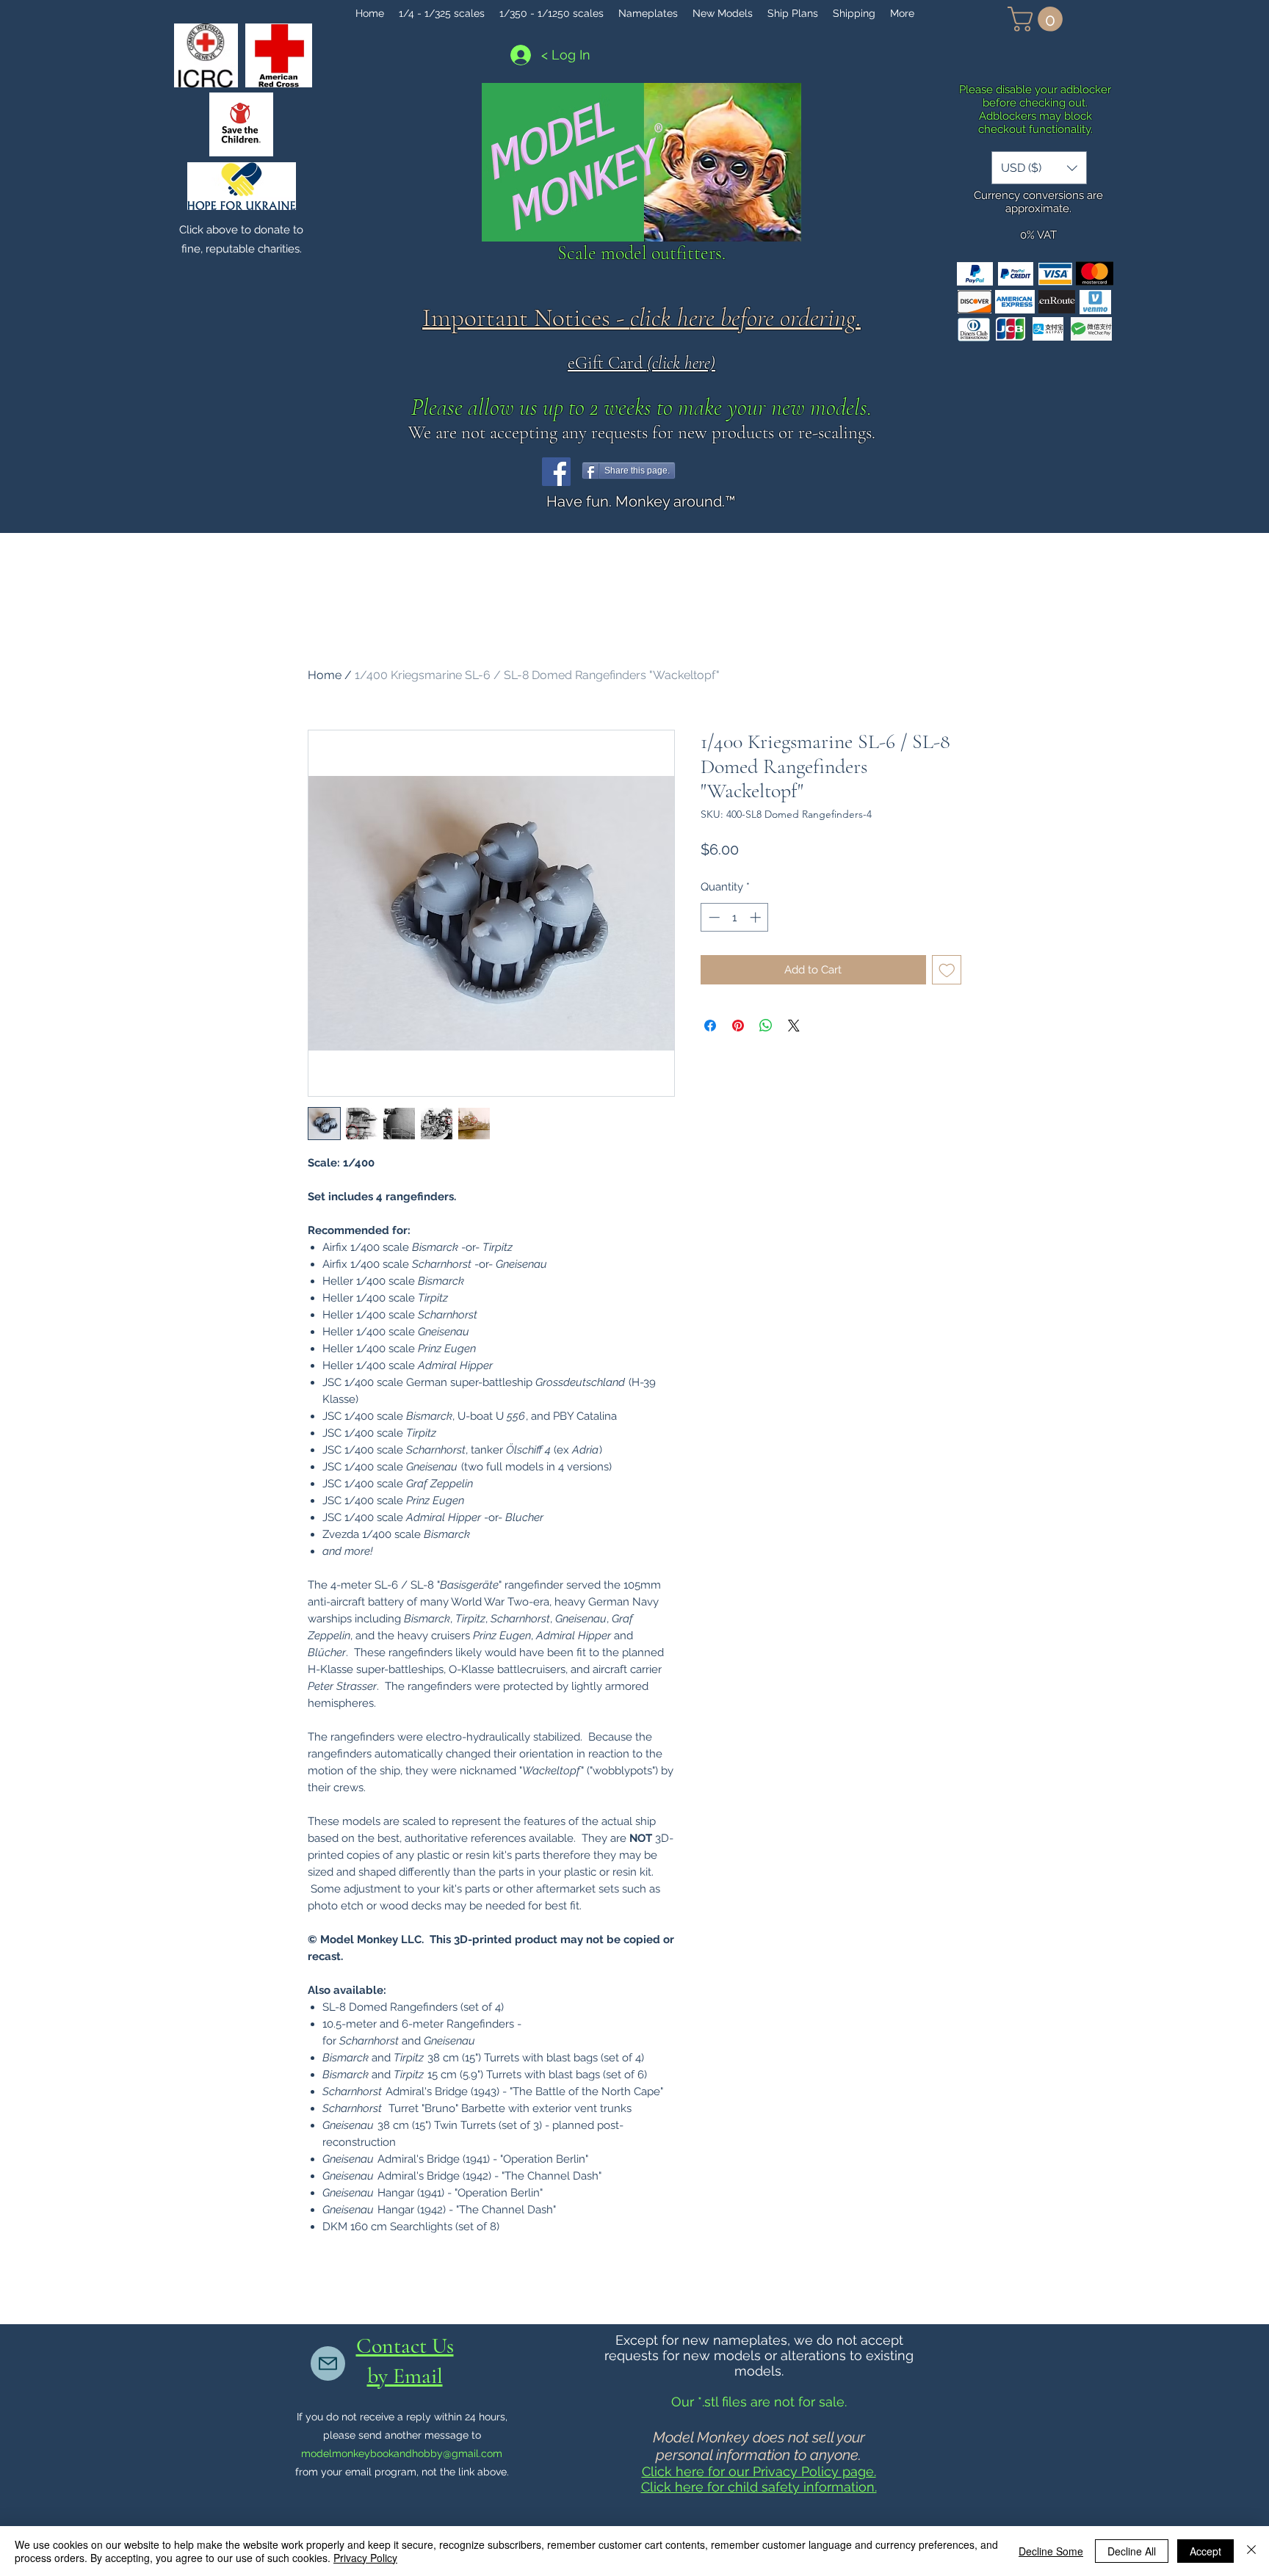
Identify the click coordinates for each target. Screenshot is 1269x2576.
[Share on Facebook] (710, 1026)
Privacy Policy (365, 2558)
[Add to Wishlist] (947, 970)
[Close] (1251, 2551)
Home (325, 675)
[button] (1038, 19)
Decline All (1132, 2551)
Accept (1205, 2551)
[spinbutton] (735, 917)
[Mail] (328, 2363)
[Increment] (757, 917)
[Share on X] (794, 1026)
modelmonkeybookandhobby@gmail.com (402, 2453)
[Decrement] (713, 917)
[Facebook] (556, 472)
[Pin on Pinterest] (738, 1026)
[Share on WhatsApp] (766, 1026)
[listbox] (1039, 168)
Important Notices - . (641, 318)
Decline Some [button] (1051, 2551)
